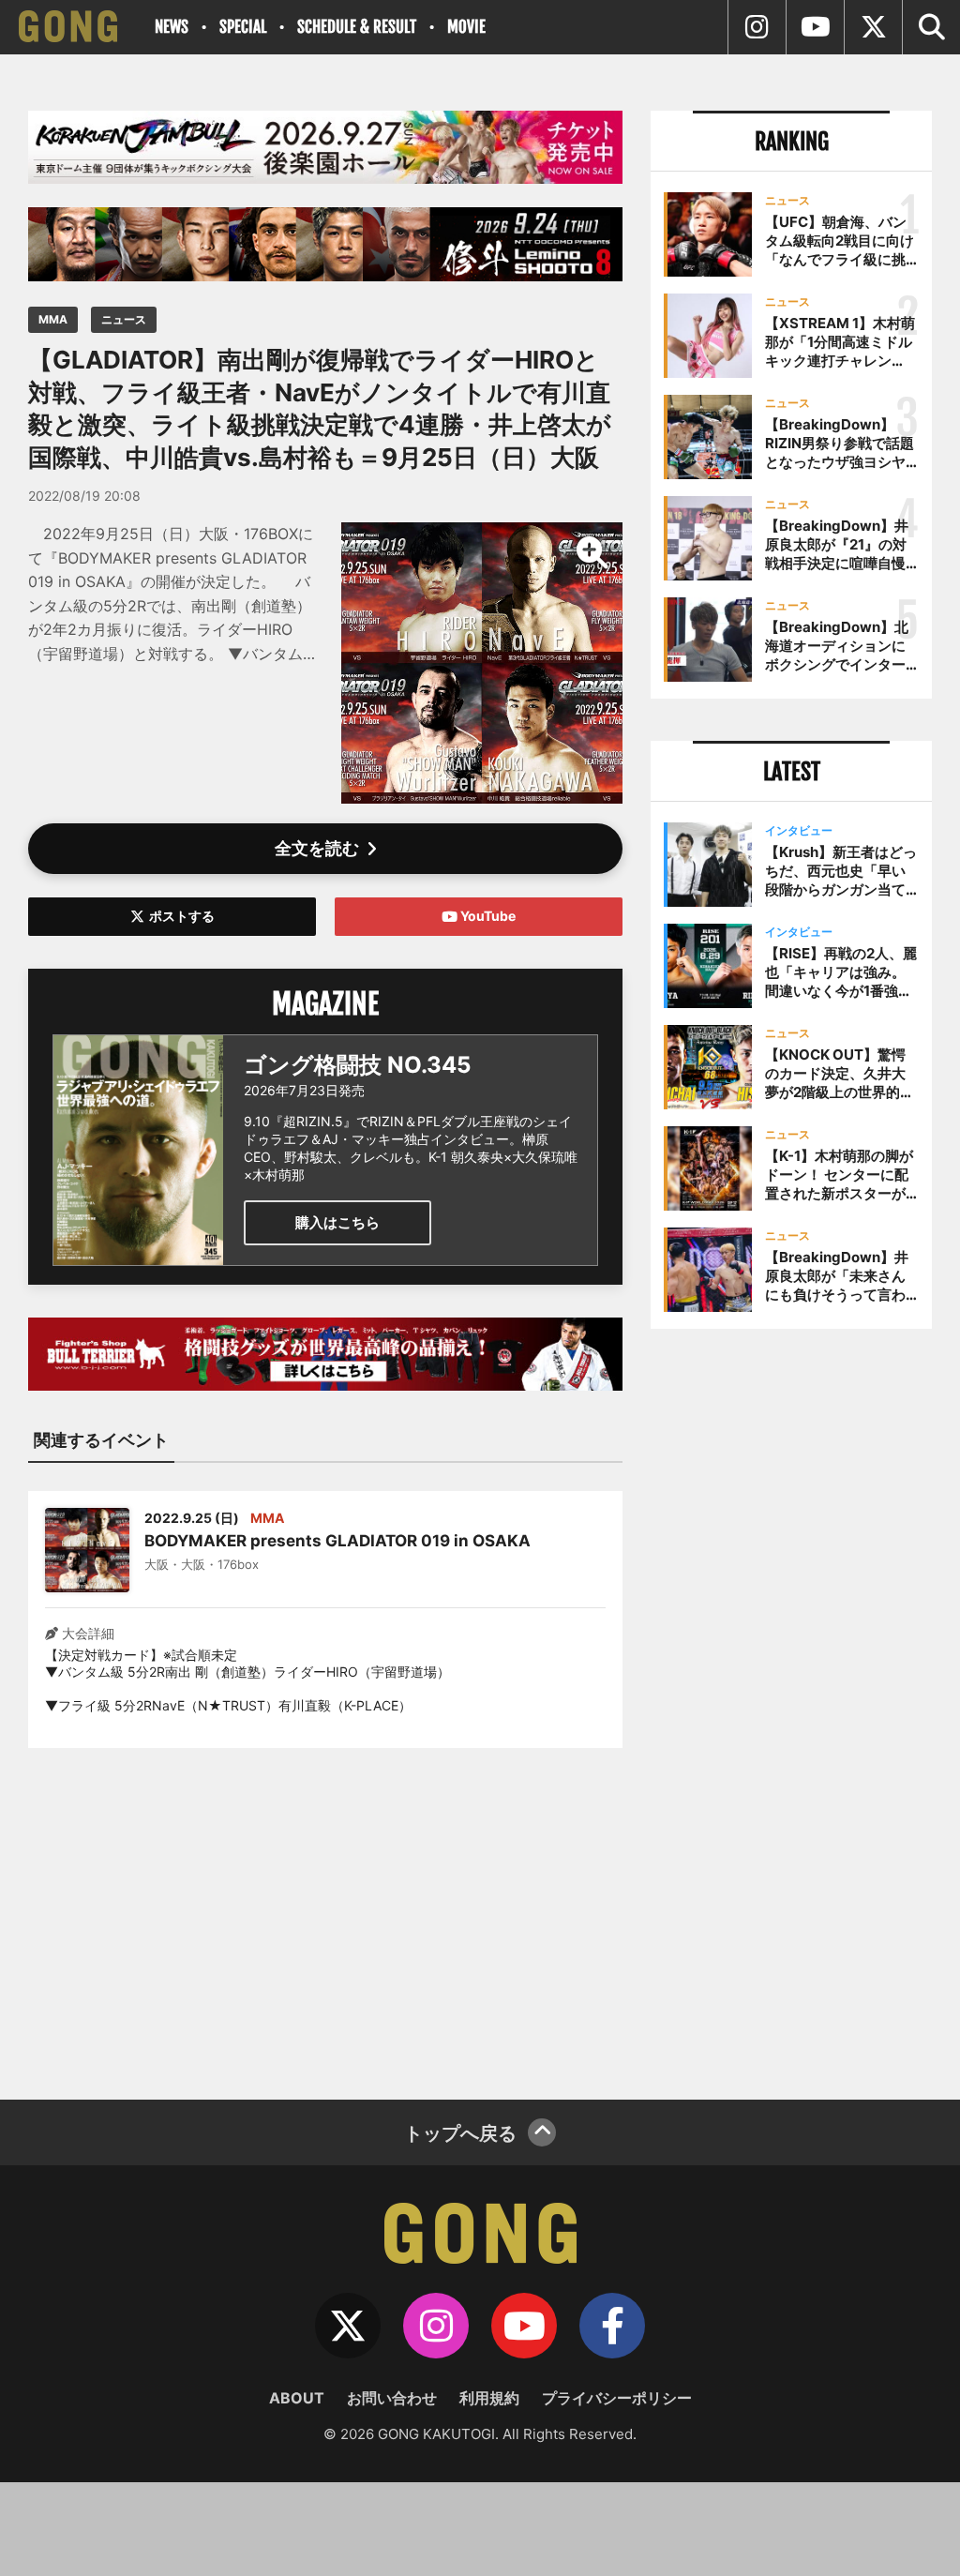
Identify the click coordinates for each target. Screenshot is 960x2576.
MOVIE (466, 27)
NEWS (172, 27)
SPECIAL (243, 27)
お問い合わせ (392, 2398)
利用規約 (489, 2398)
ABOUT (297, 2398)
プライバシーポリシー (617, 2398)
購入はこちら (337, 1222)
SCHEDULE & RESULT (357, 27)
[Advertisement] (325, 1912)
